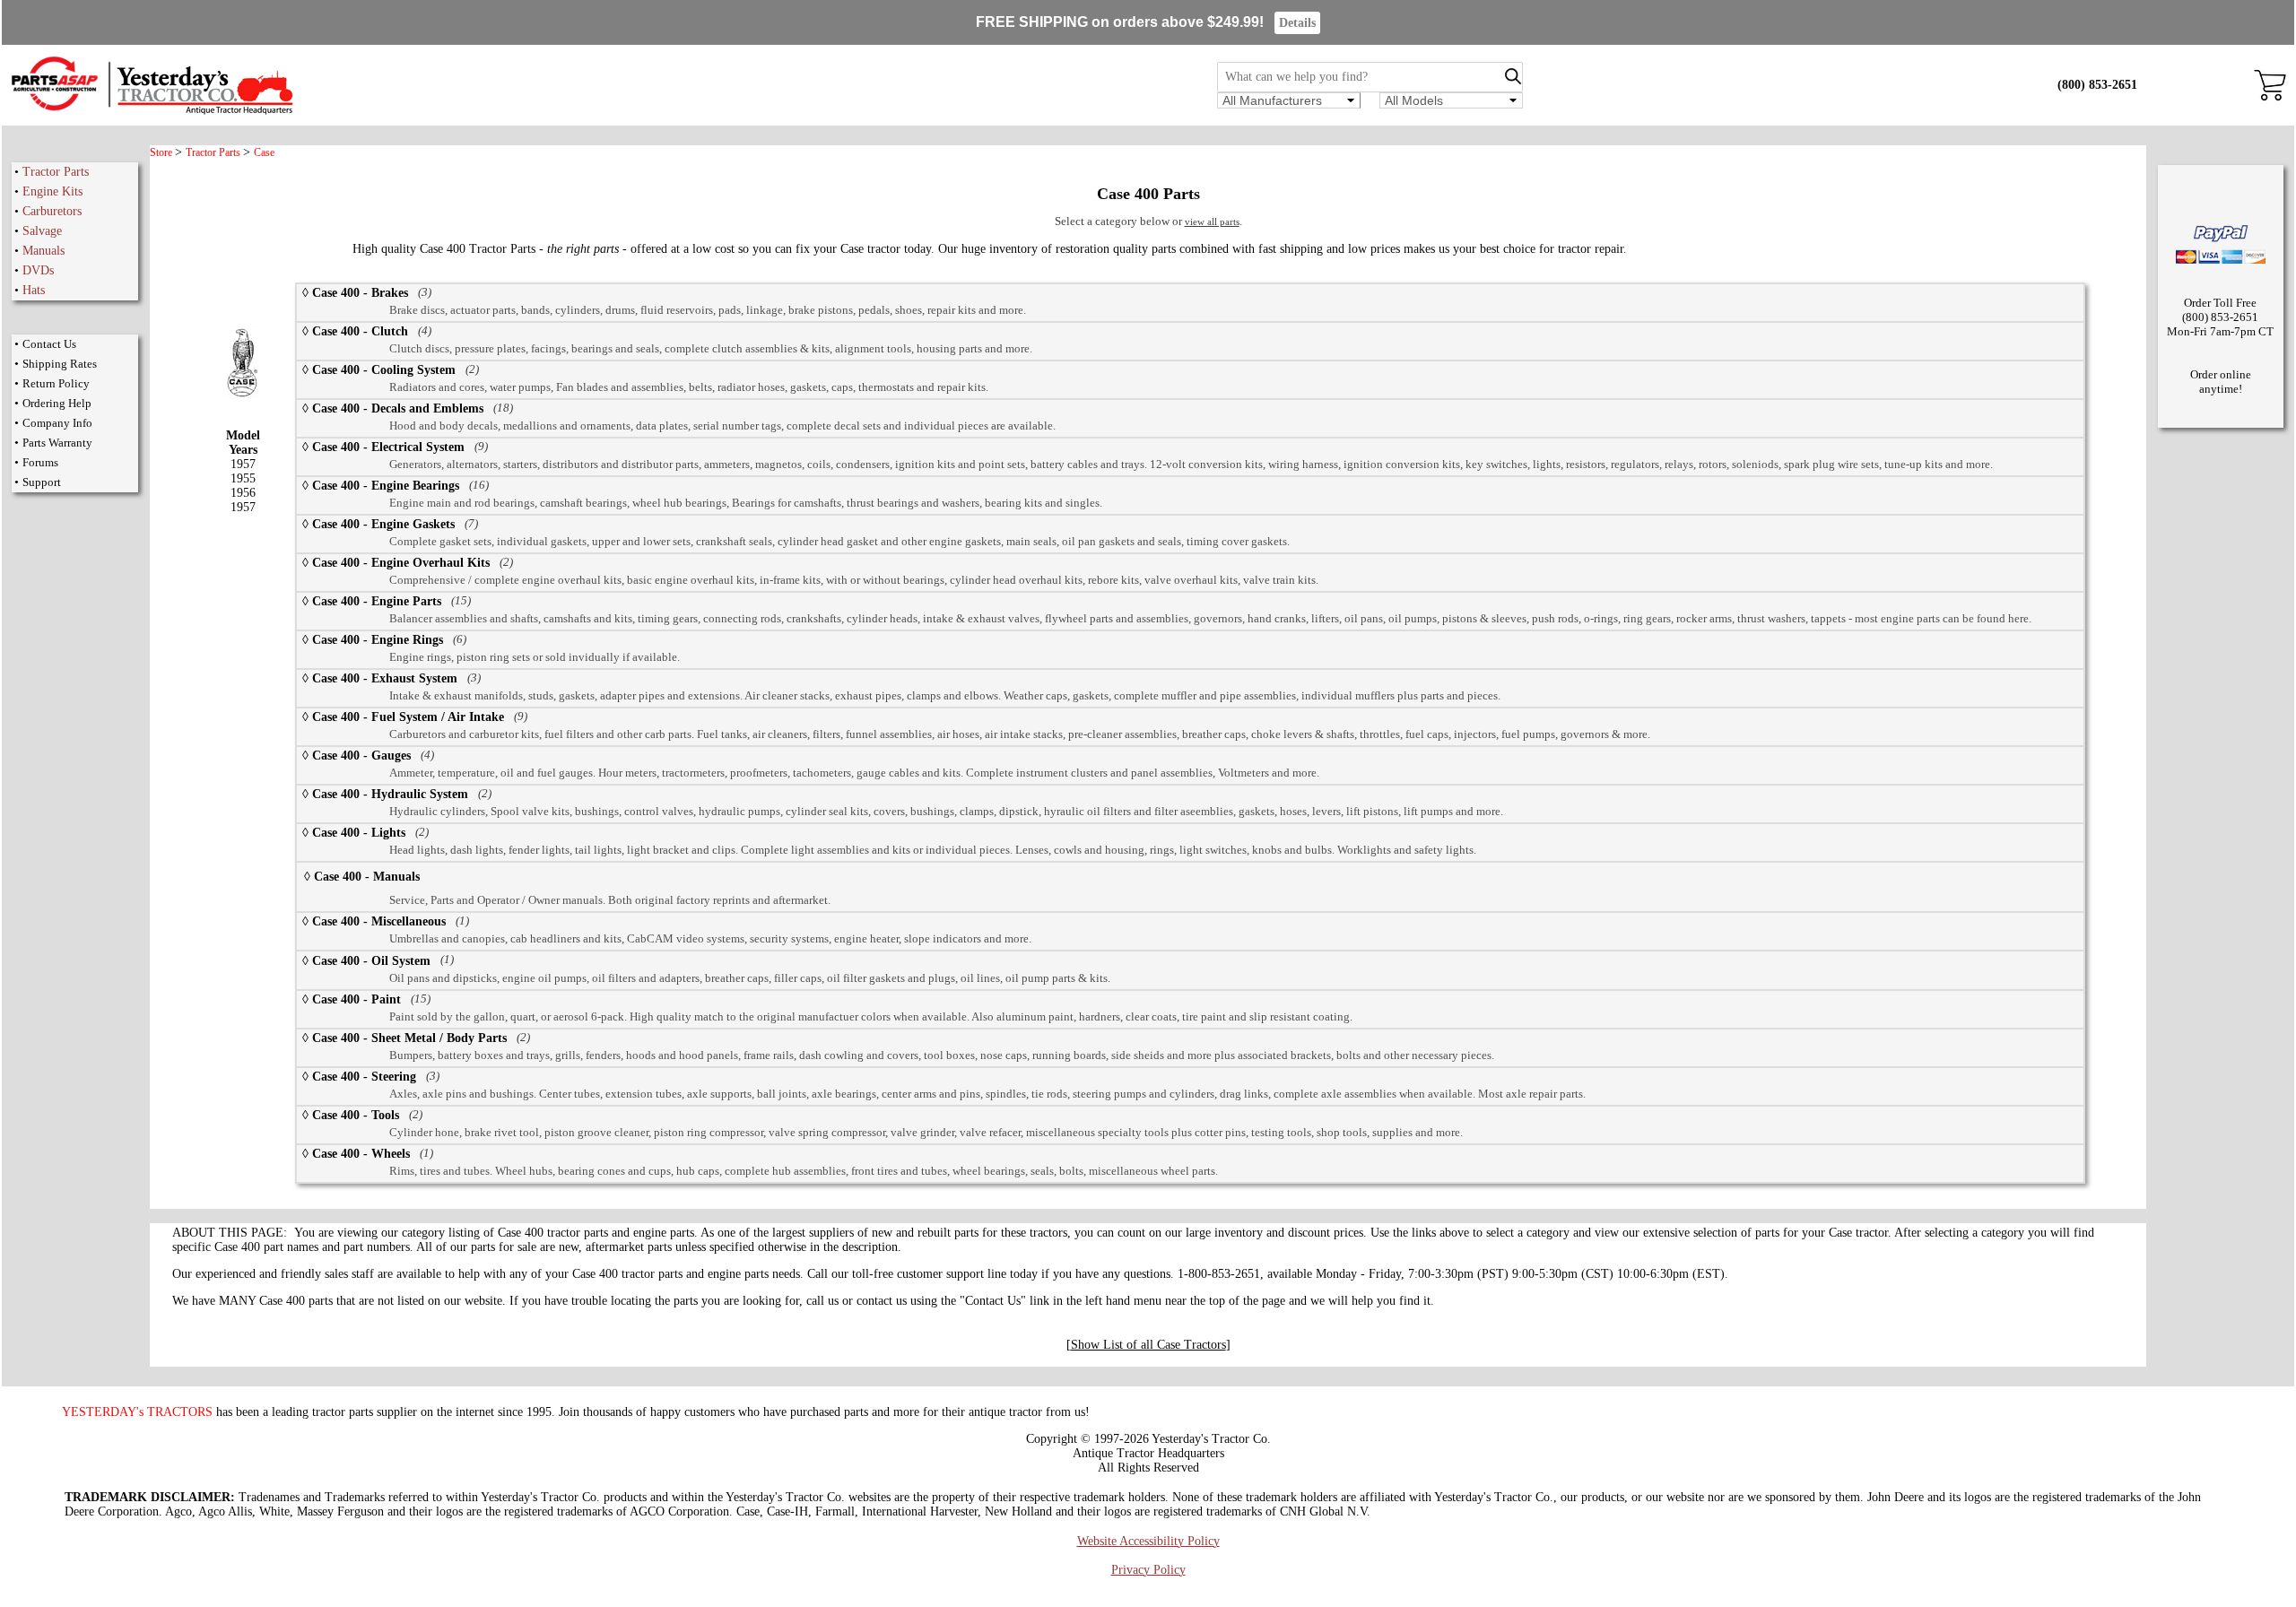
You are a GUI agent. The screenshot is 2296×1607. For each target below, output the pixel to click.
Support (42, 482)
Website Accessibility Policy (1148, 1541)
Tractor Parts (56, 172)
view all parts (1212, 222)
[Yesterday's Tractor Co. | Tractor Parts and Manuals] (151, 112)
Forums (40, 462)
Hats (34, 290)
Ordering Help (57, 403)
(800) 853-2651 (2097, 85)
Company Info (57, 423)
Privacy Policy (1148, 1570)
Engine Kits (52, 191)
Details (1297, 23)
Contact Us (49, 344)
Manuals (43, 251)
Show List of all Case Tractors (1148, 1345)
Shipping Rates (60, 364)
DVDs (38, 270)
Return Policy (56, 383)
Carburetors (52, 211)
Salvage (42, 231)
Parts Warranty (57, 443)
